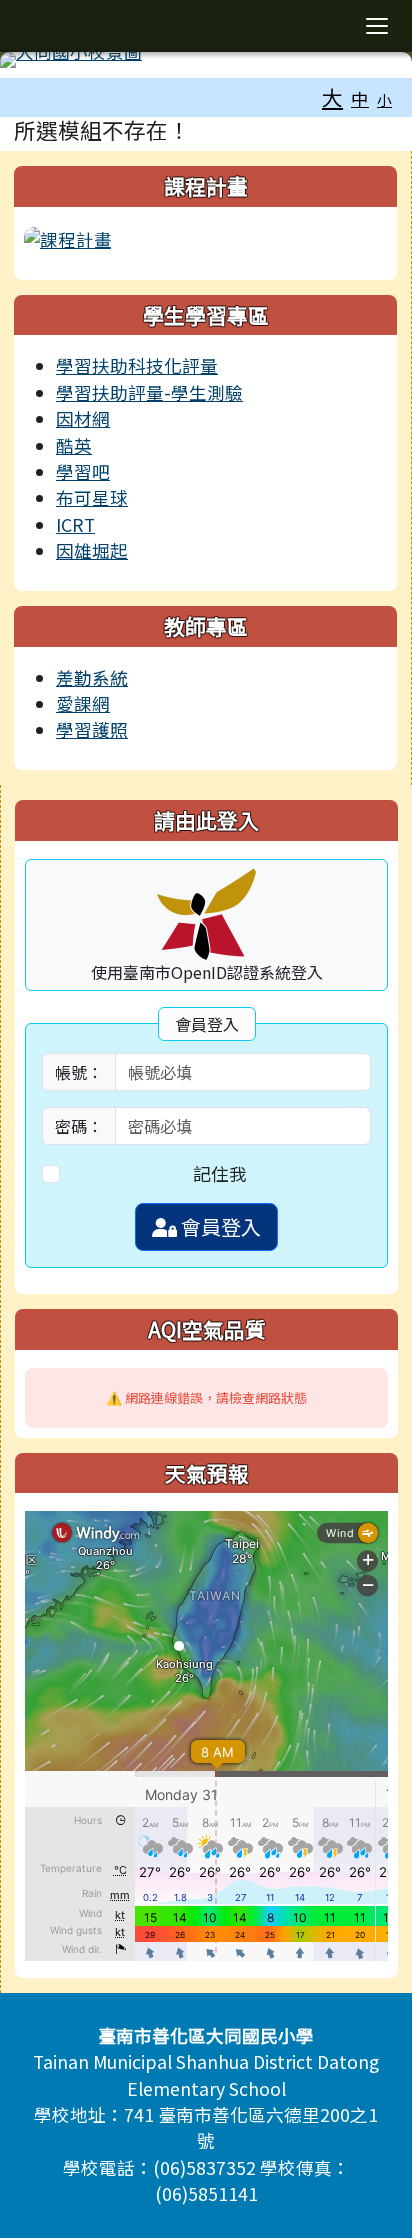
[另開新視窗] (68, 237)
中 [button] (360, 98)
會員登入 (219, 1226)
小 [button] (384, 99)
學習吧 (83, 471)
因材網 (83, 418)
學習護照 (92, 729)
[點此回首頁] (206, 60)
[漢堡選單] (377, 26)
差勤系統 (92, 677)
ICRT (75, 524)
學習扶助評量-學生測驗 (149, 392)
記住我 (220, 1173)
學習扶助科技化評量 (137, 365)
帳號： (79, 1072)
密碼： (79, 1126)
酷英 (74, 445)
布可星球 (92, 497)
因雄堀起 (92, 550)
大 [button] (332, 97)
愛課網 (83, 703)
